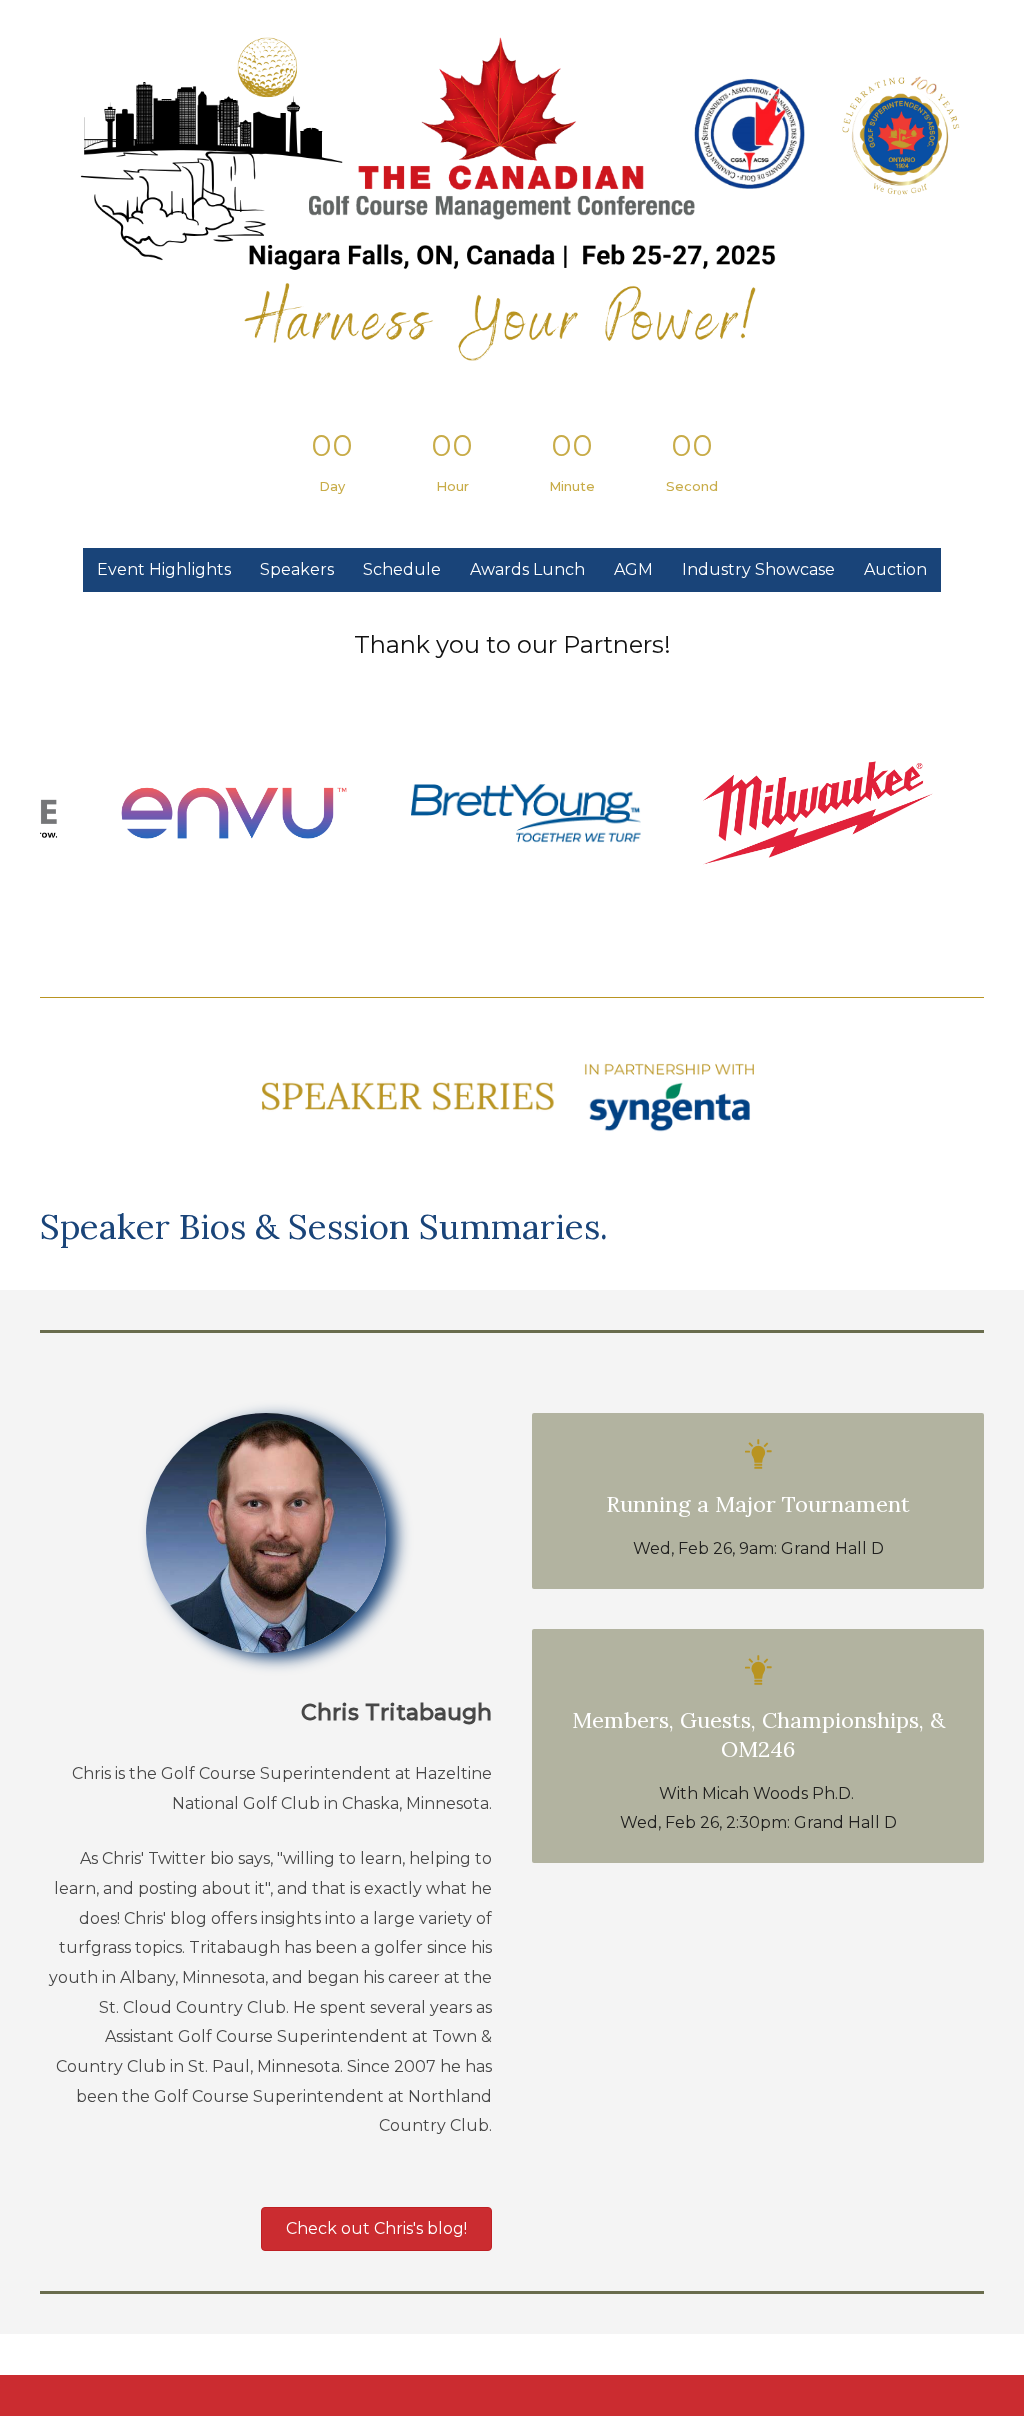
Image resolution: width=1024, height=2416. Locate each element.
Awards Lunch (527, 569)
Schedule (402, 569)
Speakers (297, 569)
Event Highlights (164, 569)
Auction (895, 569)
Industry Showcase (758, 569)
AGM (633, 569)
